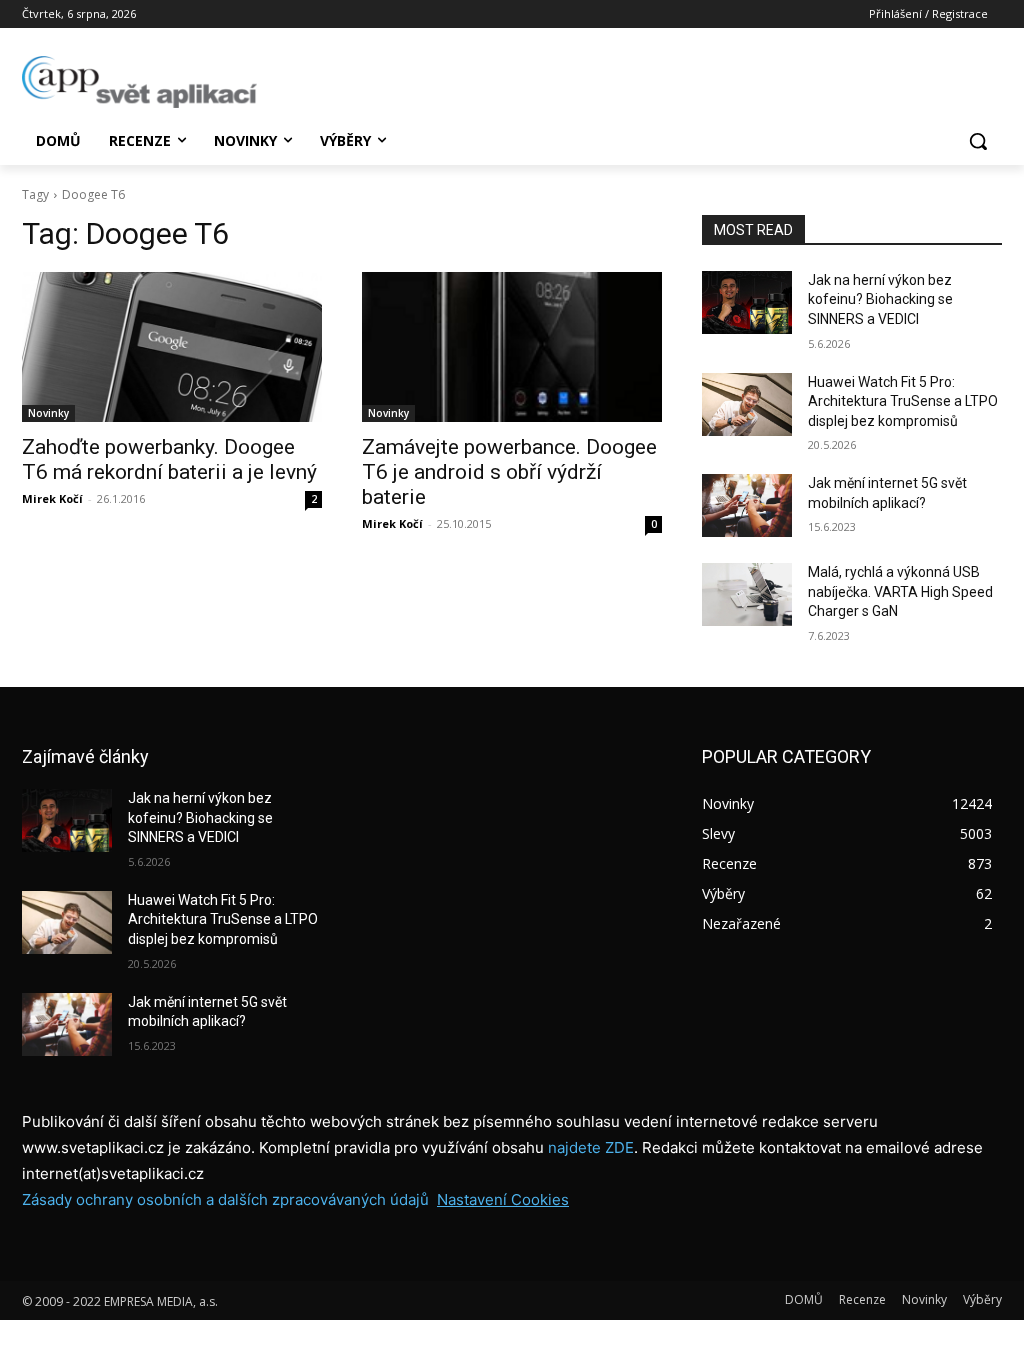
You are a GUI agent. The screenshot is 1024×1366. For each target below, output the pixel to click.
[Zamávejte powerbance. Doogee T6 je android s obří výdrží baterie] (512, 347)
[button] (978, 141)
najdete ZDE (591, 1147)
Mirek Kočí (52, 498)
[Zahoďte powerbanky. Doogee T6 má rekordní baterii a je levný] (172, 347)
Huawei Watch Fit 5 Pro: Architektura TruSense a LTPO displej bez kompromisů (903, 401)
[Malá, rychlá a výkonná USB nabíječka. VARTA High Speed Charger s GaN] (747, 594)
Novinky (48, 413)
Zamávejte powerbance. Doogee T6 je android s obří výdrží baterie (509, 472)
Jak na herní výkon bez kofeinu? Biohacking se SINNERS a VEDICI (880, 299)
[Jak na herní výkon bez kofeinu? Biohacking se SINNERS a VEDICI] (747, 302)
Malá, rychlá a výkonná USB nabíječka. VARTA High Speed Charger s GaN (900, 591)
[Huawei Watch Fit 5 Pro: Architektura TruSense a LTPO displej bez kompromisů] (747, 404)
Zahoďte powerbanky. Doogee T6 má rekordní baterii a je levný (169, 459)
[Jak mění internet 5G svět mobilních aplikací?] (747, 505)
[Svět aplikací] (139, 82)
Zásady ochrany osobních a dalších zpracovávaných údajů (225, 1199)
